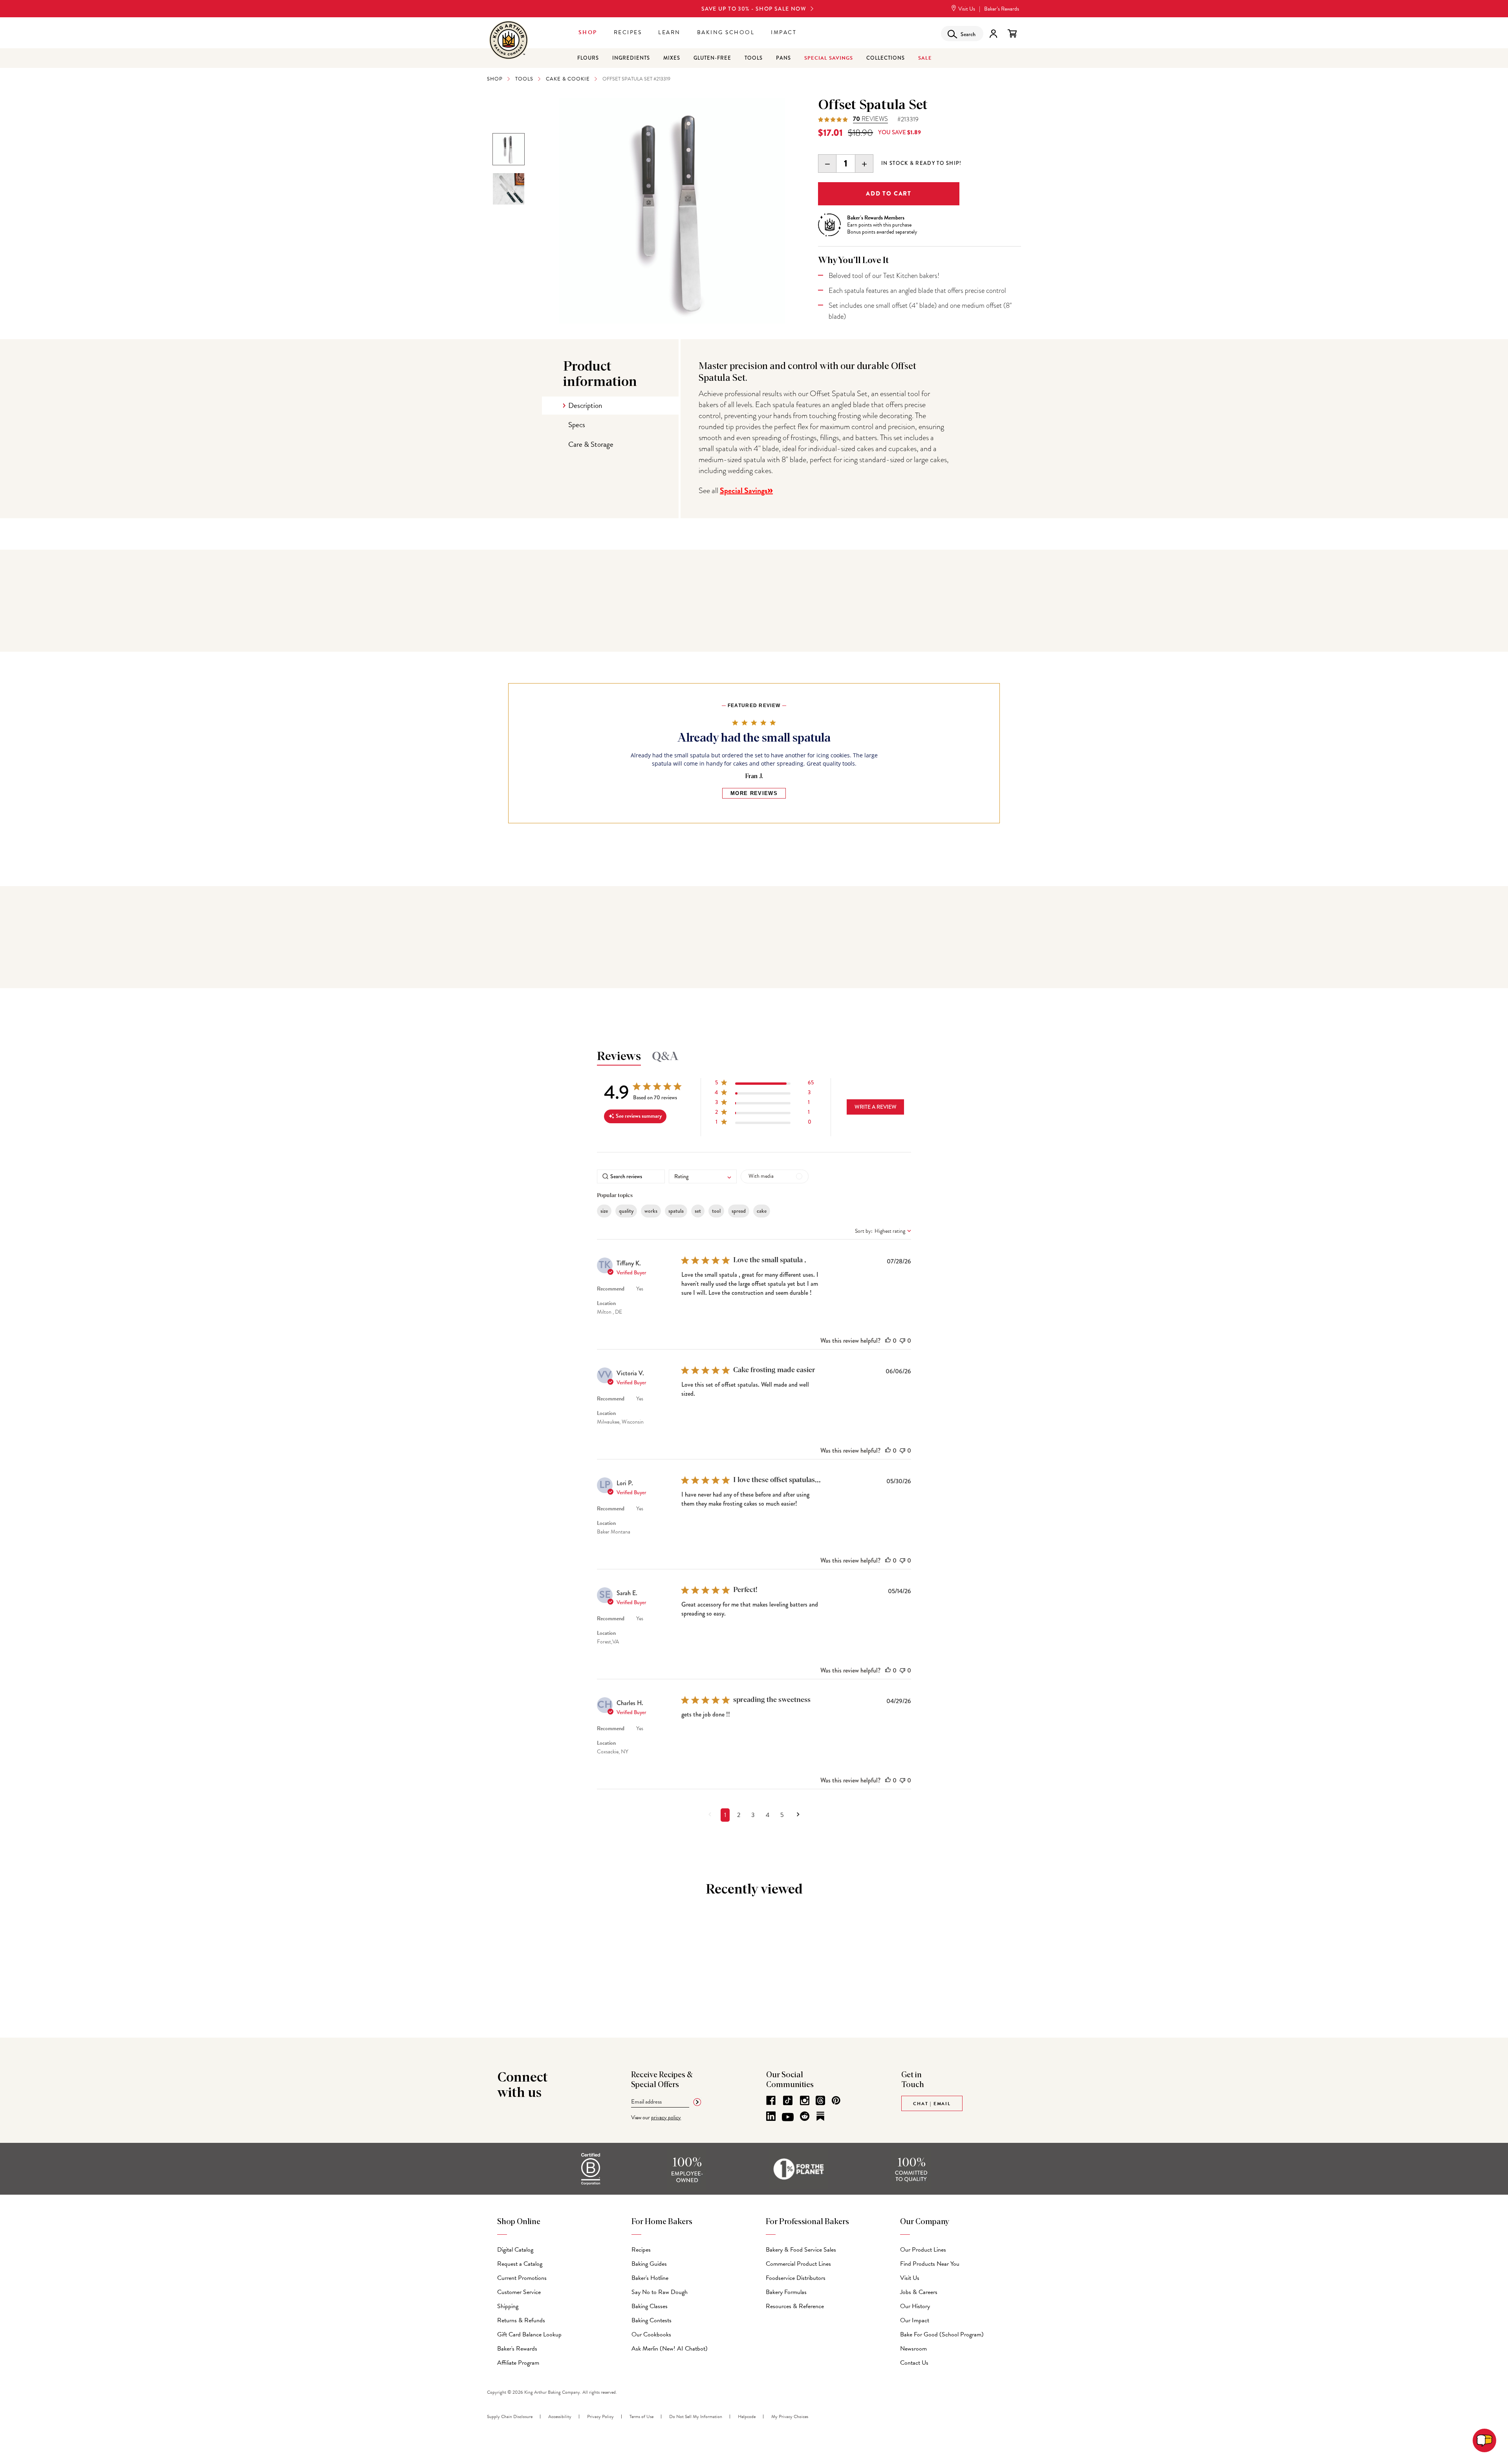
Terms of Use (641, 2416)
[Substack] (820, 2116)
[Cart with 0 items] (1012, 34)
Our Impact (915, 2320)
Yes (640, 1289)
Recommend (611, 1289)
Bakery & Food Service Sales (801, 2250)
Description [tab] (585, 405)
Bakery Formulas (786, 2292)
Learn (669, 32)
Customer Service (519, 2292)
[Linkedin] (771, 2116)
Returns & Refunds (521, 2320)
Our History (915, 2306)
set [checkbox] (698, 1211)
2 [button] (739, 1815)
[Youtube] (788, 2117)
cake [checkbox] (762, 1211)
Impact (784, 32)
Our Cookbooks (651, 2334)
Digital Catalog (515, 2250)
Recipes (628, 32)
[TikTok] (788, 2100)
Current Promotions (522, 2278)
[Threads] (820, 2100)
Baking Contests (652, 2320)
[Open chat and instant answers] (1484, 2440)
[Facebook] (771, 2100)
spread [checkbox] (739, 1211)
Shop (588, 32)
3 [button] (753, 1815)
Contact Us (914, 2363)
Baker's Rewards (517, 2349)
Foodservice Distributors (796, 2278)
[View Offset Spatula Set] (509, 149)
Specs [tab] (577, 425)
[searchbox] (631, 1176)
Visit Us (966, 9)
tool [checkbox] (716, 1211)
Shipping (508, 2306)
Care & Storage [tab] (591, 444)
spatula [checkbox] (676, 1211)
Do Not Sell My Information (696, 2416)
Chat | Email (932, 2104)
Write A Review (876, 1107)
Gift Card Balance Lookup (529, 2334)
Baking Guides (649, 2264)
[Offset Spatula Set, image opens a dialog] (672, 211)
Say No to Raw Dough (660, 2292)
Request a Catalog (520, 2264)
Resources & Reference (795, 2306)
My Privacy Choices (790, 2416)
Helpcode (747, 2416)
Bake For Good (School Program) (942, 2334)
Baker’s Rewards (1002, 9)
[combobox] (703, 1176)
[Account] (993, 34)
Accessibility (560, 2416)
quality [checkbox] (626, 1211)
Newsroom (913, 2349)
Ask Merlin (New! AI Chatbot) (670, 2349)
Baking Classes (650, 2306)
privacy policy (666, 2118)
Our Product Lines (923, 2250)
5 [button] (782, 1815)
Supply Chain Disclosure (510, 2416)
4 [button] (768, 1815)
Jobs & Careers (919, 2292)
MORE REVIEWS (754, 793)
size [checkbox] (604, 1211)
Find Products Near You (930, 2264)
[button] (764, 1084)
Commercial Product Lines (798, 2264)
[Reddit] (805, 2116)
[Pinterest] (836, 2100)
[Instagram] (805, 2100)
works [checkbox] (651, 1211)
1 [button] (725, 1815)
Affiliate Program (518, 2363)
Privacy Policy (600, 2416)
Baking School (726, 32)
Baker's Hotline (650, 2278)
